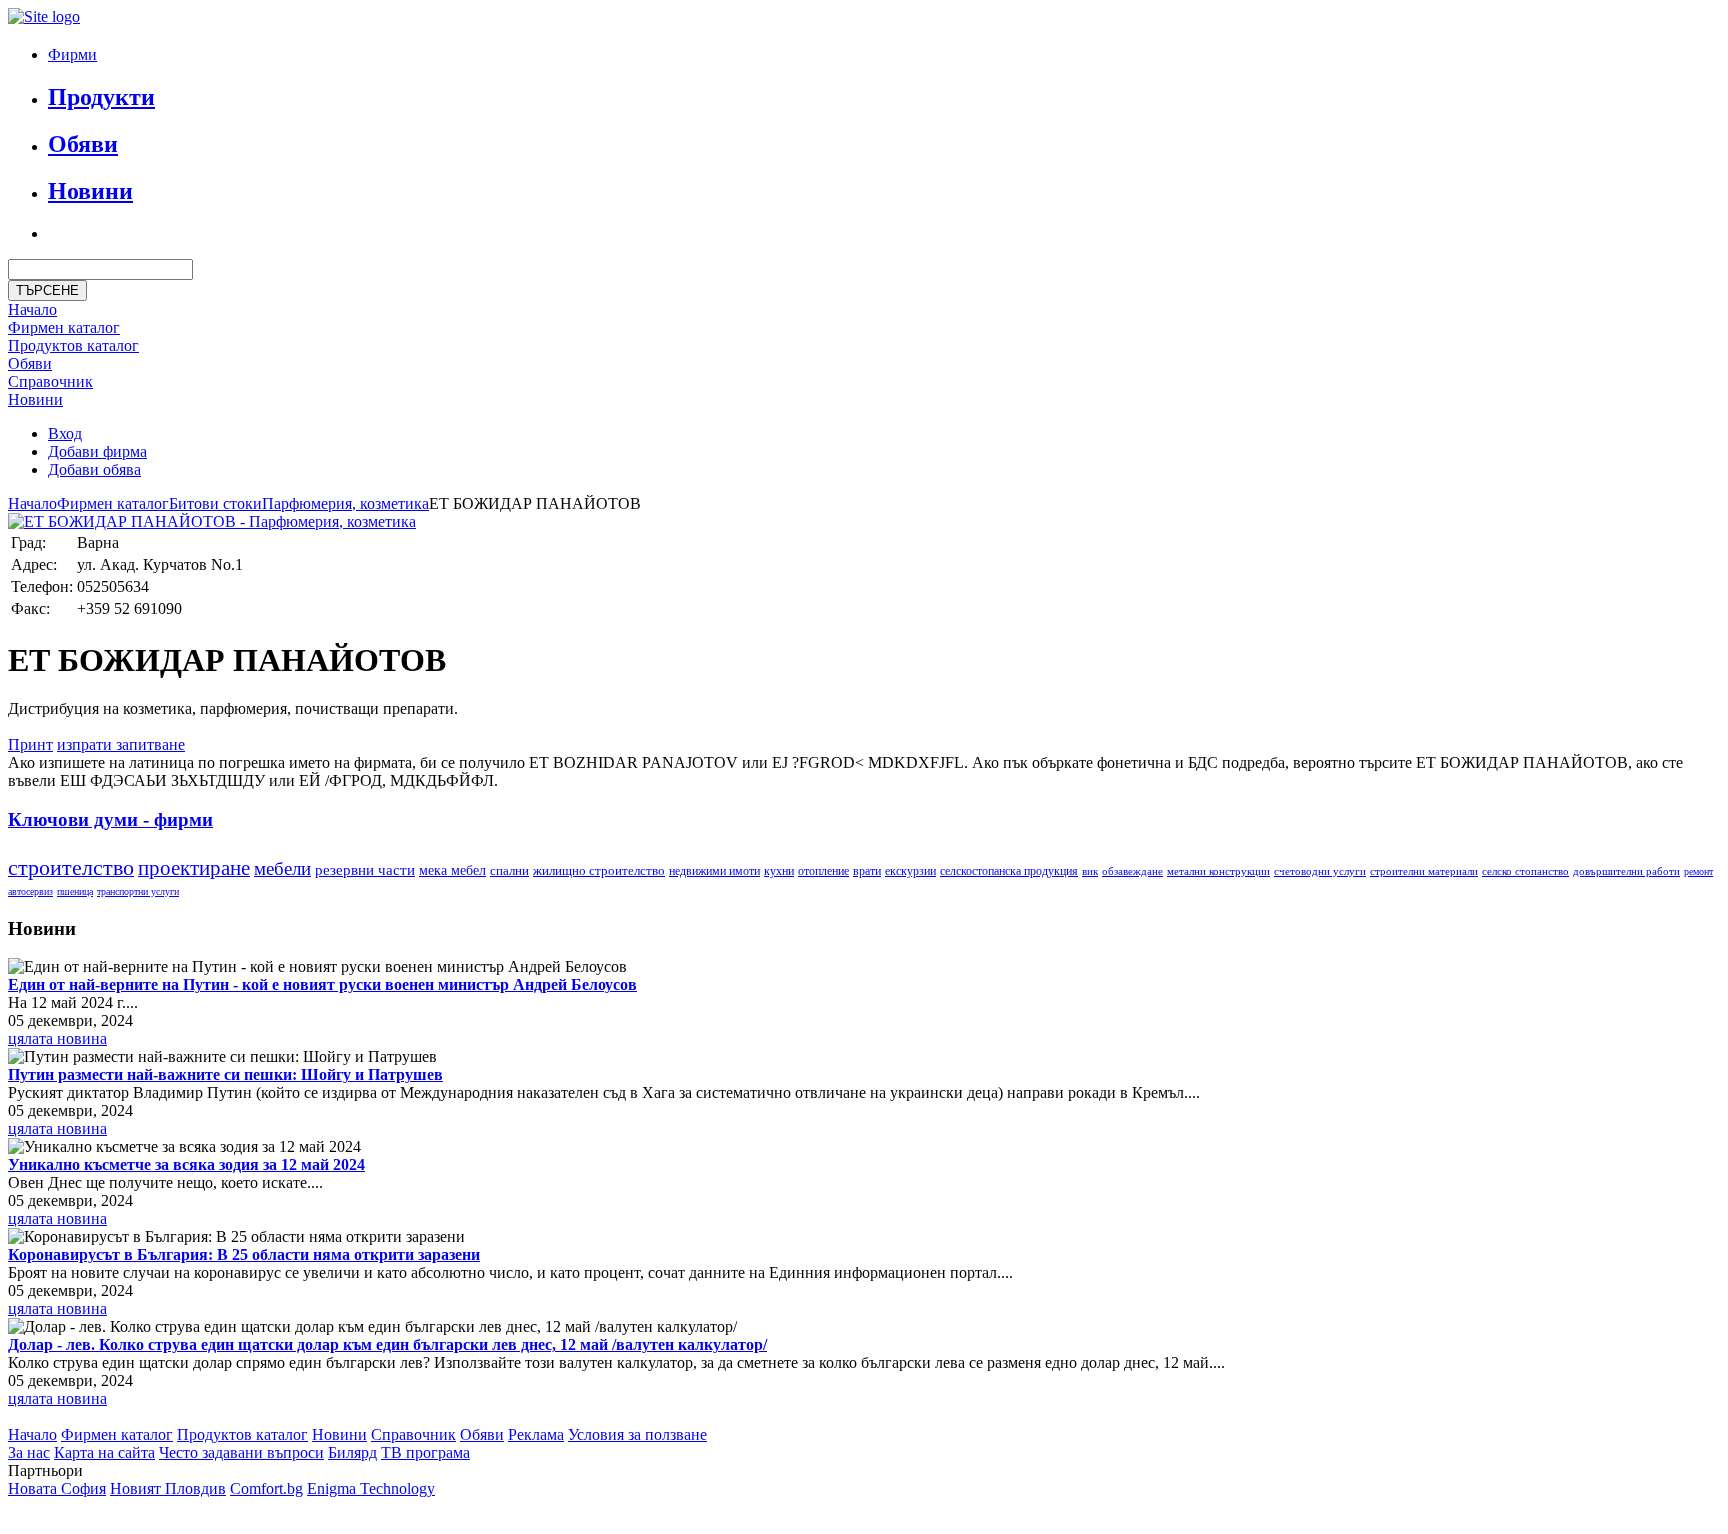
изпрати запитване (121, 744)
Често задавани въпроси (241, 1452)
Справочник (50, 381)
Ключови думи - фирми (110, 819)
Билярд (352, 1452)
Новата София (57, 1488)
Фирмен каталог (64, 327)
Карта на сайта (104, 1452)
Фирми (72, 54)
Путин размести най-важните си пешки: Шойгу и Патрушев (225, 1074)
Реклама (536, 1434)
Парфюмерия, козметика (345, 503)
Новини (90, 191)
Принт (30, 744)
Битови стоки (215, 503)
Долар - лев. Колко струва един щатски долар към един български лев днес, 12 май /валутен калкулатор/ (387, 1344)
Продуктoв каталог (73, 345)
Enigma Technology (371, 1488)
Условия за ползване (637, 1434)
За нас (29, 1452)
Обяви (83, 144)
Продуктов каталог (242, 1434)
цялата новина (57, 1038)
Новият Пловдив (168, 1488)
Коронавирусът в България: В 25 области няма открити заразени (244, 1254)
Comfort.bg (266, 1488)
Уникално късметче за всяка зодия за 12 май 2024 (186, 1164)
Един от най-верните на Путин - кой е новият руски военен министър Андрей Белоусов (322, 984)
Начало (32, 309)
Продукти (101, 97)
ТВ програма (425, 1452)
